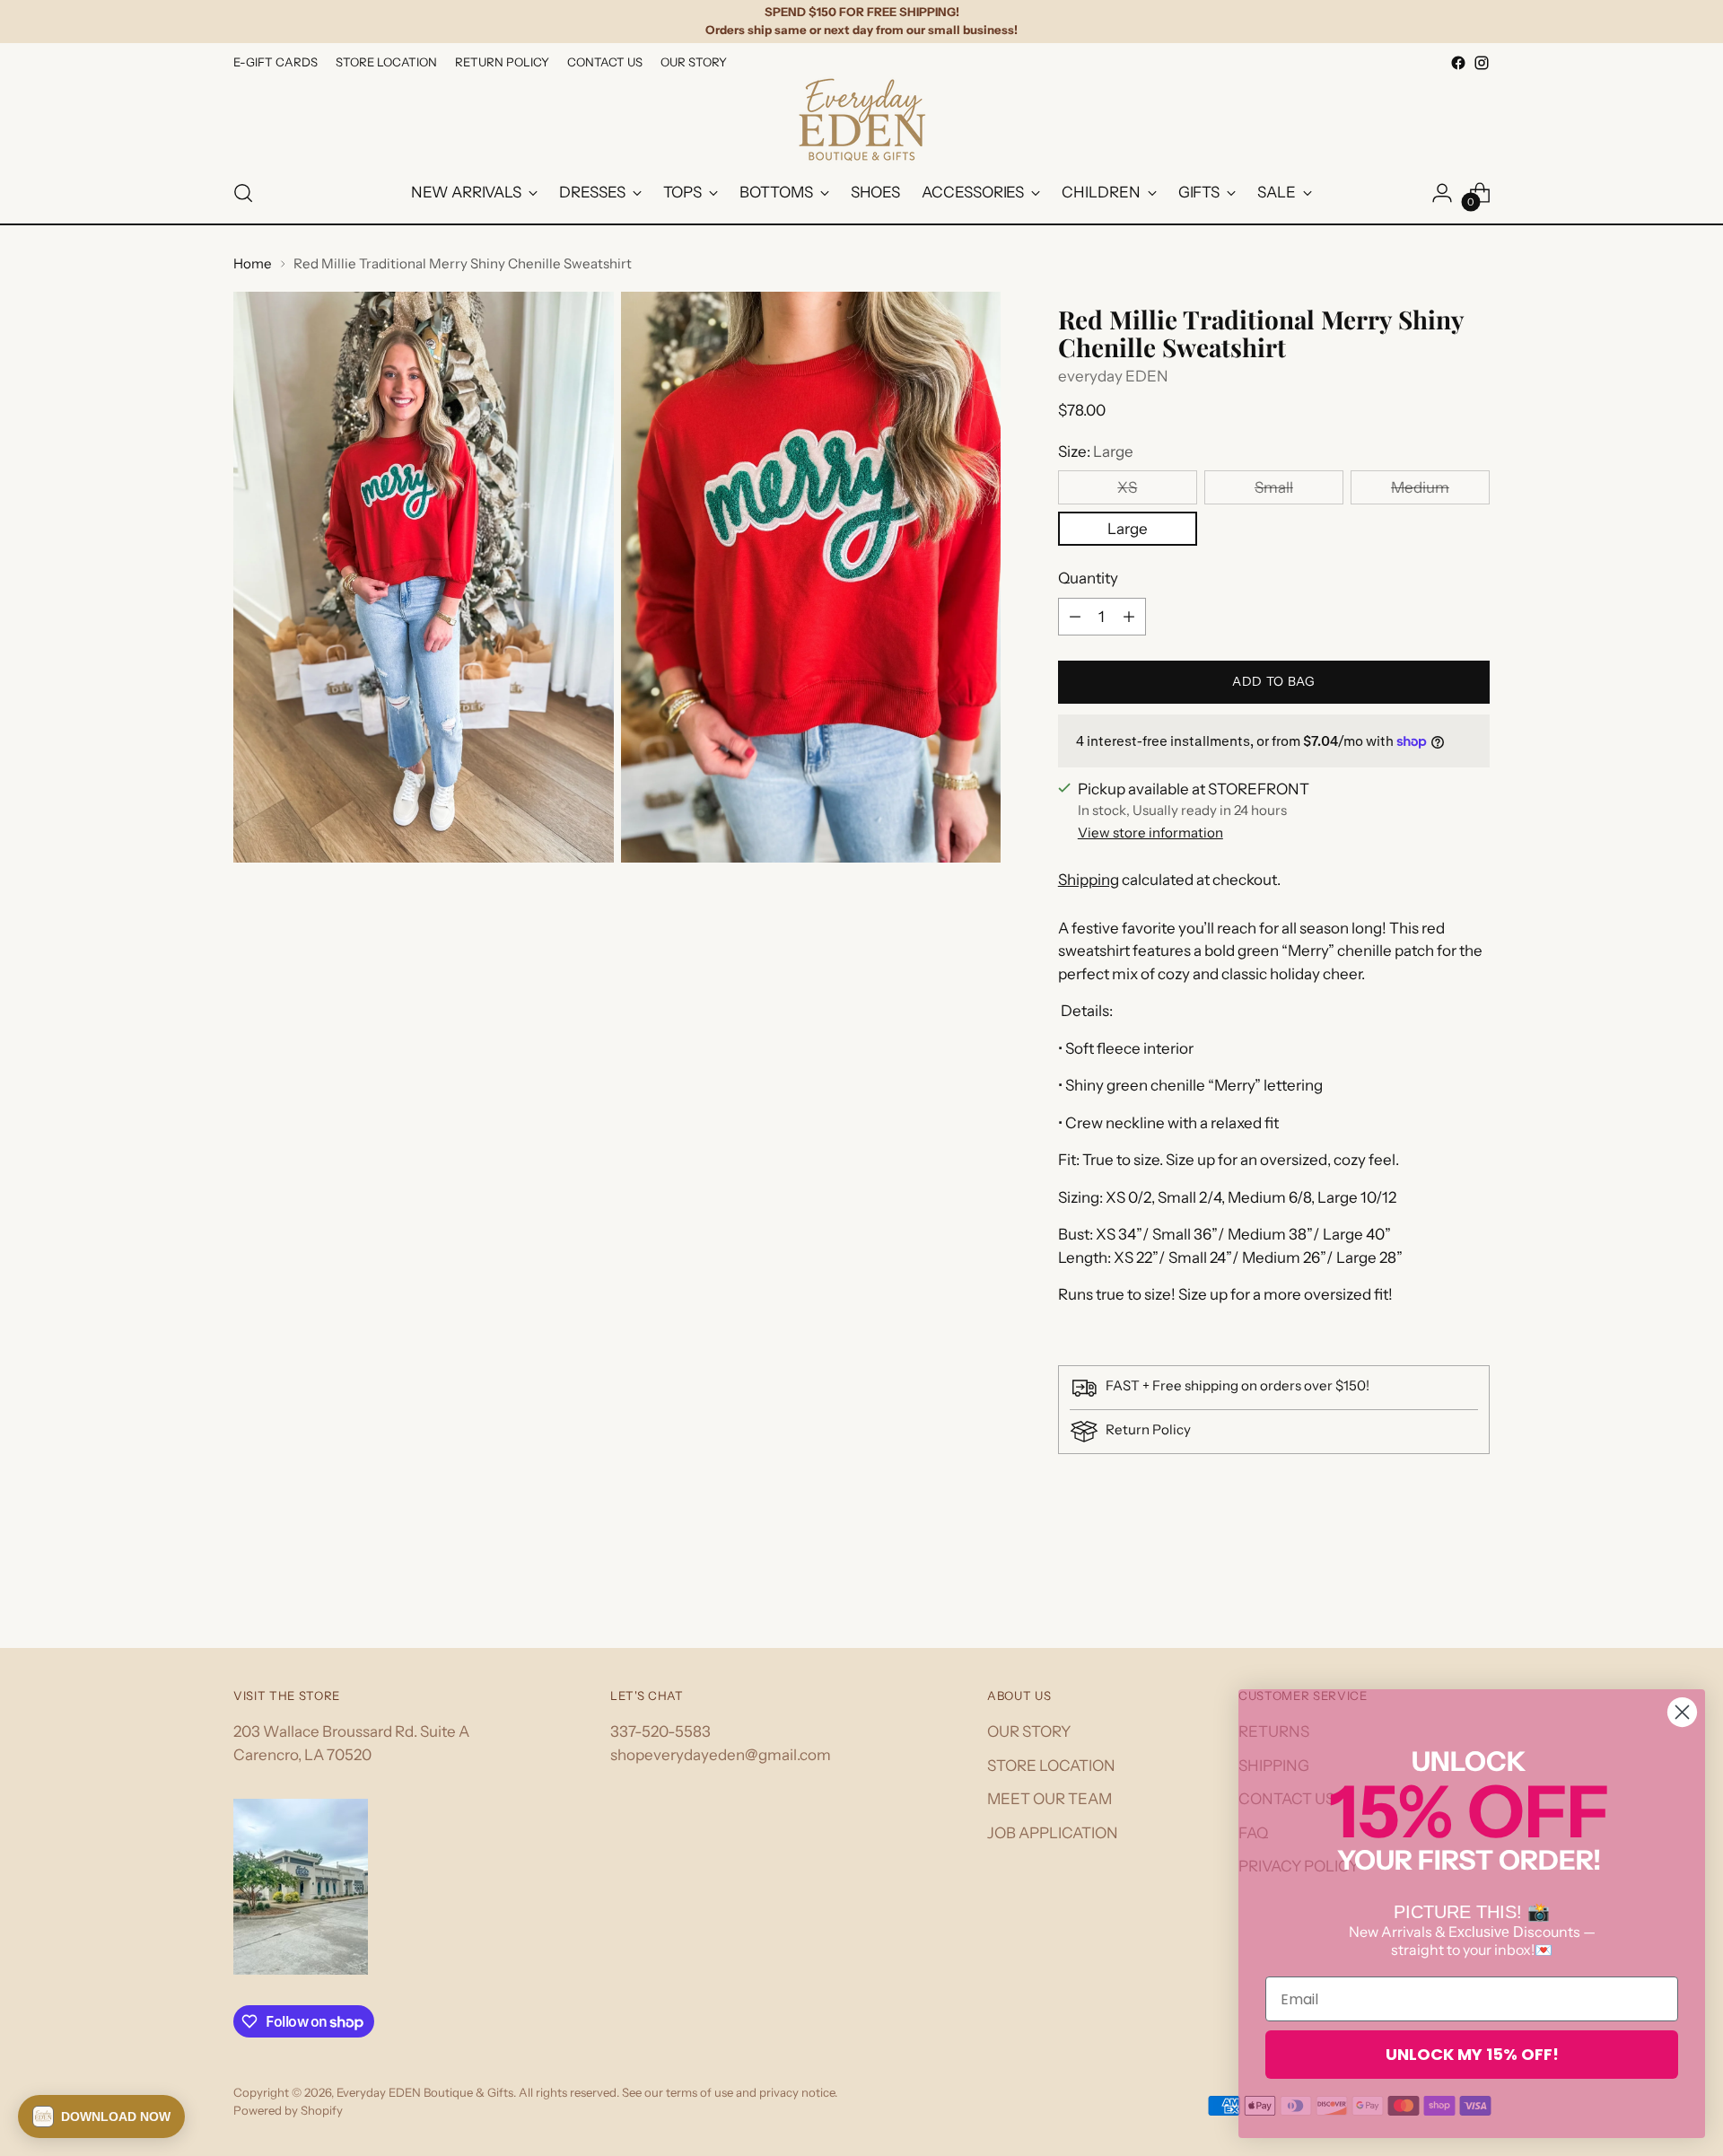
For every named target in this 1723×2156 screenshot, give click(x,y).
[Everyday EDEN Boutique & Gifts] (861, 119)
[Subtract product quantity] (1075, 617)
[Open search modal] (243, 193)
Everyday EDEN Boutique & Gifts (425, 2092)
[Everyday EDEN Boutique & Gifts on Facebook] (1458, 63)
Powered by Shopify (288, 2110)
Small (1274, 487)
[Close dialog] (1682, 1712)
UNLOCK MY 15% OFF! (1472, 2054)
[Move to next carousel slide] (1474, 1586)
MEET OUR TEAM (1050, 1799)
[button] (101, 2117)
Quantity (1088, 578)
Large (1128, 529)
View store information (1150, 833)
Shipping (1089, 880)
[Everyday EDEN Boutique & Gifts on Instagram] (1482, 63)
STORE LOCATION (1051, 1766)
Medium (1420, 487)
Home (253, 263)
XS (1127, 487)
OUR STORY (1029, 1731)
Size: (1096, 451)
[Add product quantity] (1129, 617)
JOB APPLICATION (1053, 1833)
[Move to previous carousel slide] (1433, 1587)
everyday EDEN (1113, 376)
